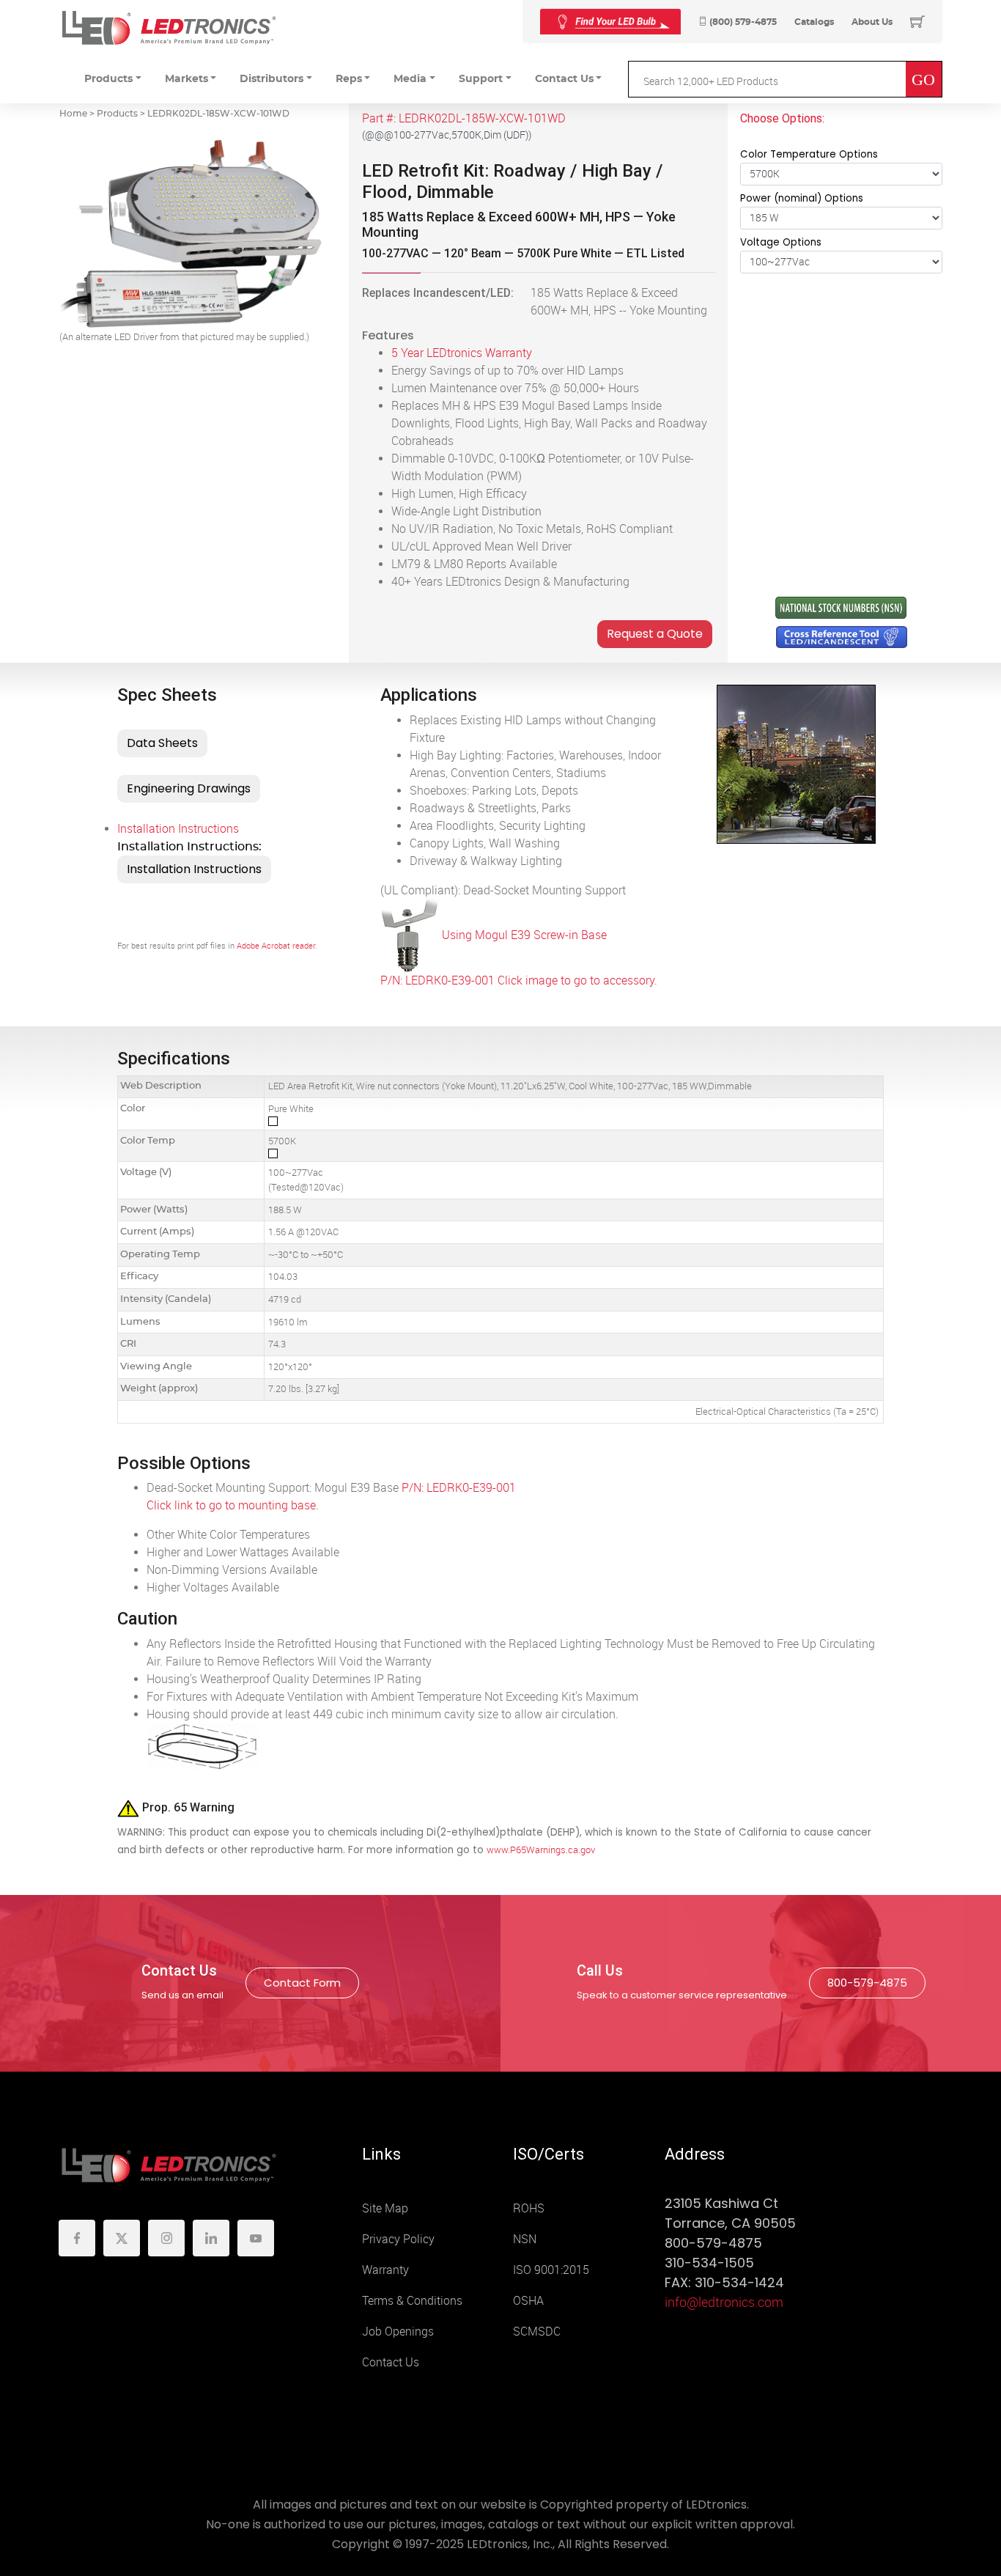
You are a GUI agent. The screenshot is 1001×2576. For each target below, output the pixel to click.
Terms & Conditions (412, 2301)
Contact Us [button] (564, 79)
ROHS (529, 2208)
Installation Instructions (178, 829)
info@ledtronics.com (724, 2303)
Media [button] (410, 79)
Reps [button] (349, 79)
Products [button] (108, 79)
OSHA (528, 2301)
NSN (525, 2239)
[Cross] (610, 22)
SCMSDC (537, 2332)
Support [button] (481, 79)
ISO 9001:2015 (551, 2270)
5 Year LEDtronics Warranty (462, 353)
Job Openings (398, 2332)
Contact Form (302, 1983)
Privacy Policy (398, 2239)
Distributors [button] (272, 79)
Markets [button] (186, 79)
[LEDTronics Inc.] (169, 27)
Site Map (385, 2208)
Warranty (385, 2270)
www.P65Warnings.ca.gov (541, 1850)
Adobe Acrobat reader (276, 946)
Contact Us (391, 2362)
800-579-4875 (867, 1983)
